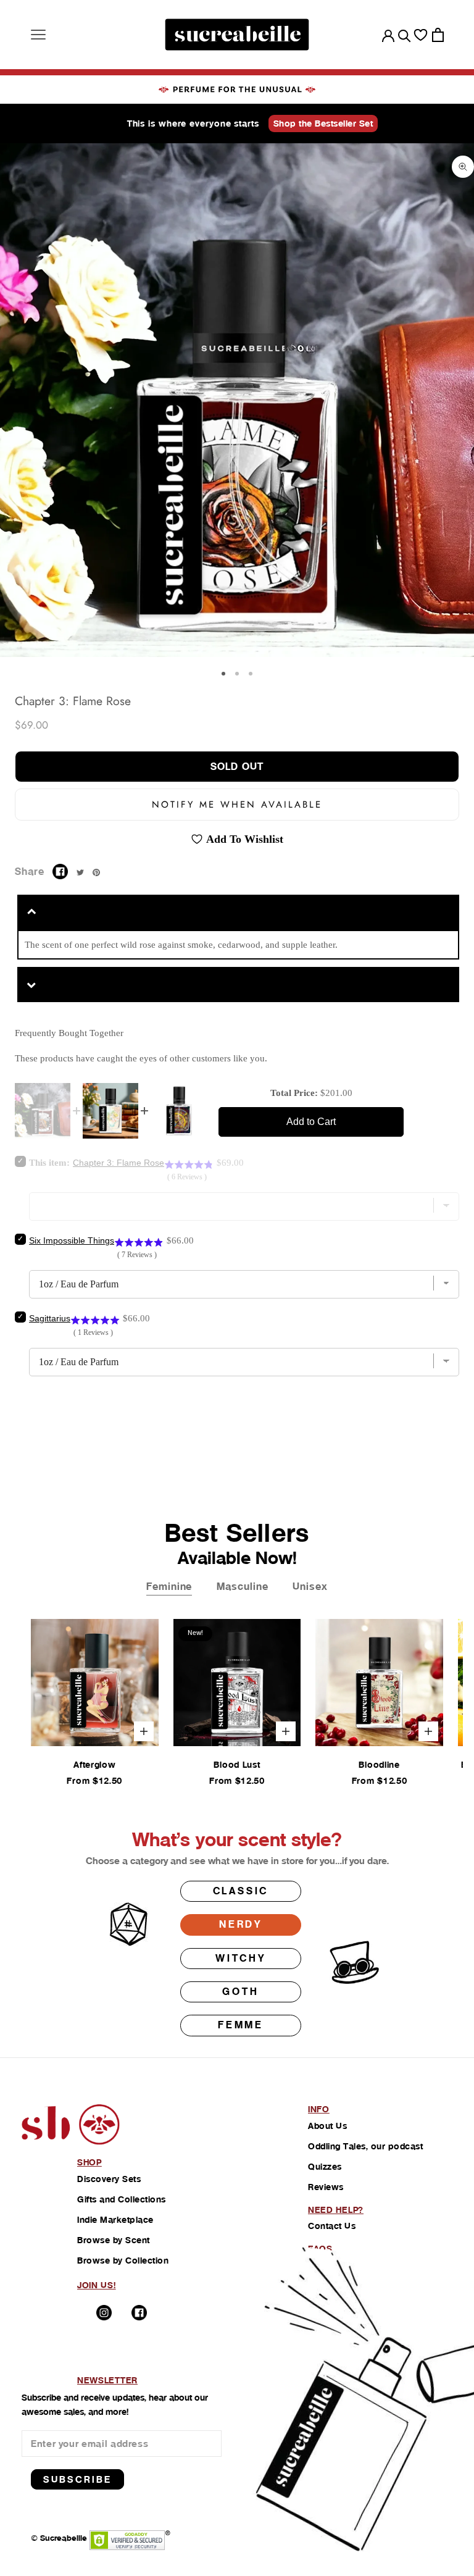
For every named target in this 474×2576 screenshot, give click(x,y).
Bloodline (379, 1765)
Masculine (242, 1587)
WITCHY (241, 1958)
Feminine (169, 1587)
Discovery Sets (109, 2179)
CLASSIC (241, 1891)
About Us (327, 2126)
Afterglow (94, 1765)
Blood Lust (237, 1765)
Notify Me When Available (237, 805)
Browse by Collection (123, 2260)
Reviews (326, 2187)
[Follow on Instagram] (104, 2313)
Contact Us (332, 2226)
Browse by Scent (114, 2240)
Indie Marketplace (115, 2220)
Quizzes (325, 2167)
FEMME (241, 2025)
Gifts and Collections (122, 2199)
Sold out (237, 767)
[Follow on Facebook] (139, 2313)
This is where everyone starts (193, 123)
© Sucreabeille (59, 2538)
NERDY (241, 1924)
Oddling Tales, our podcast (365, 2146)
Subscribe (77, 2479)
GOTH (240, 1992)
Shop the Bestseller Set (323, 123)
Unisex (310, 1587)
